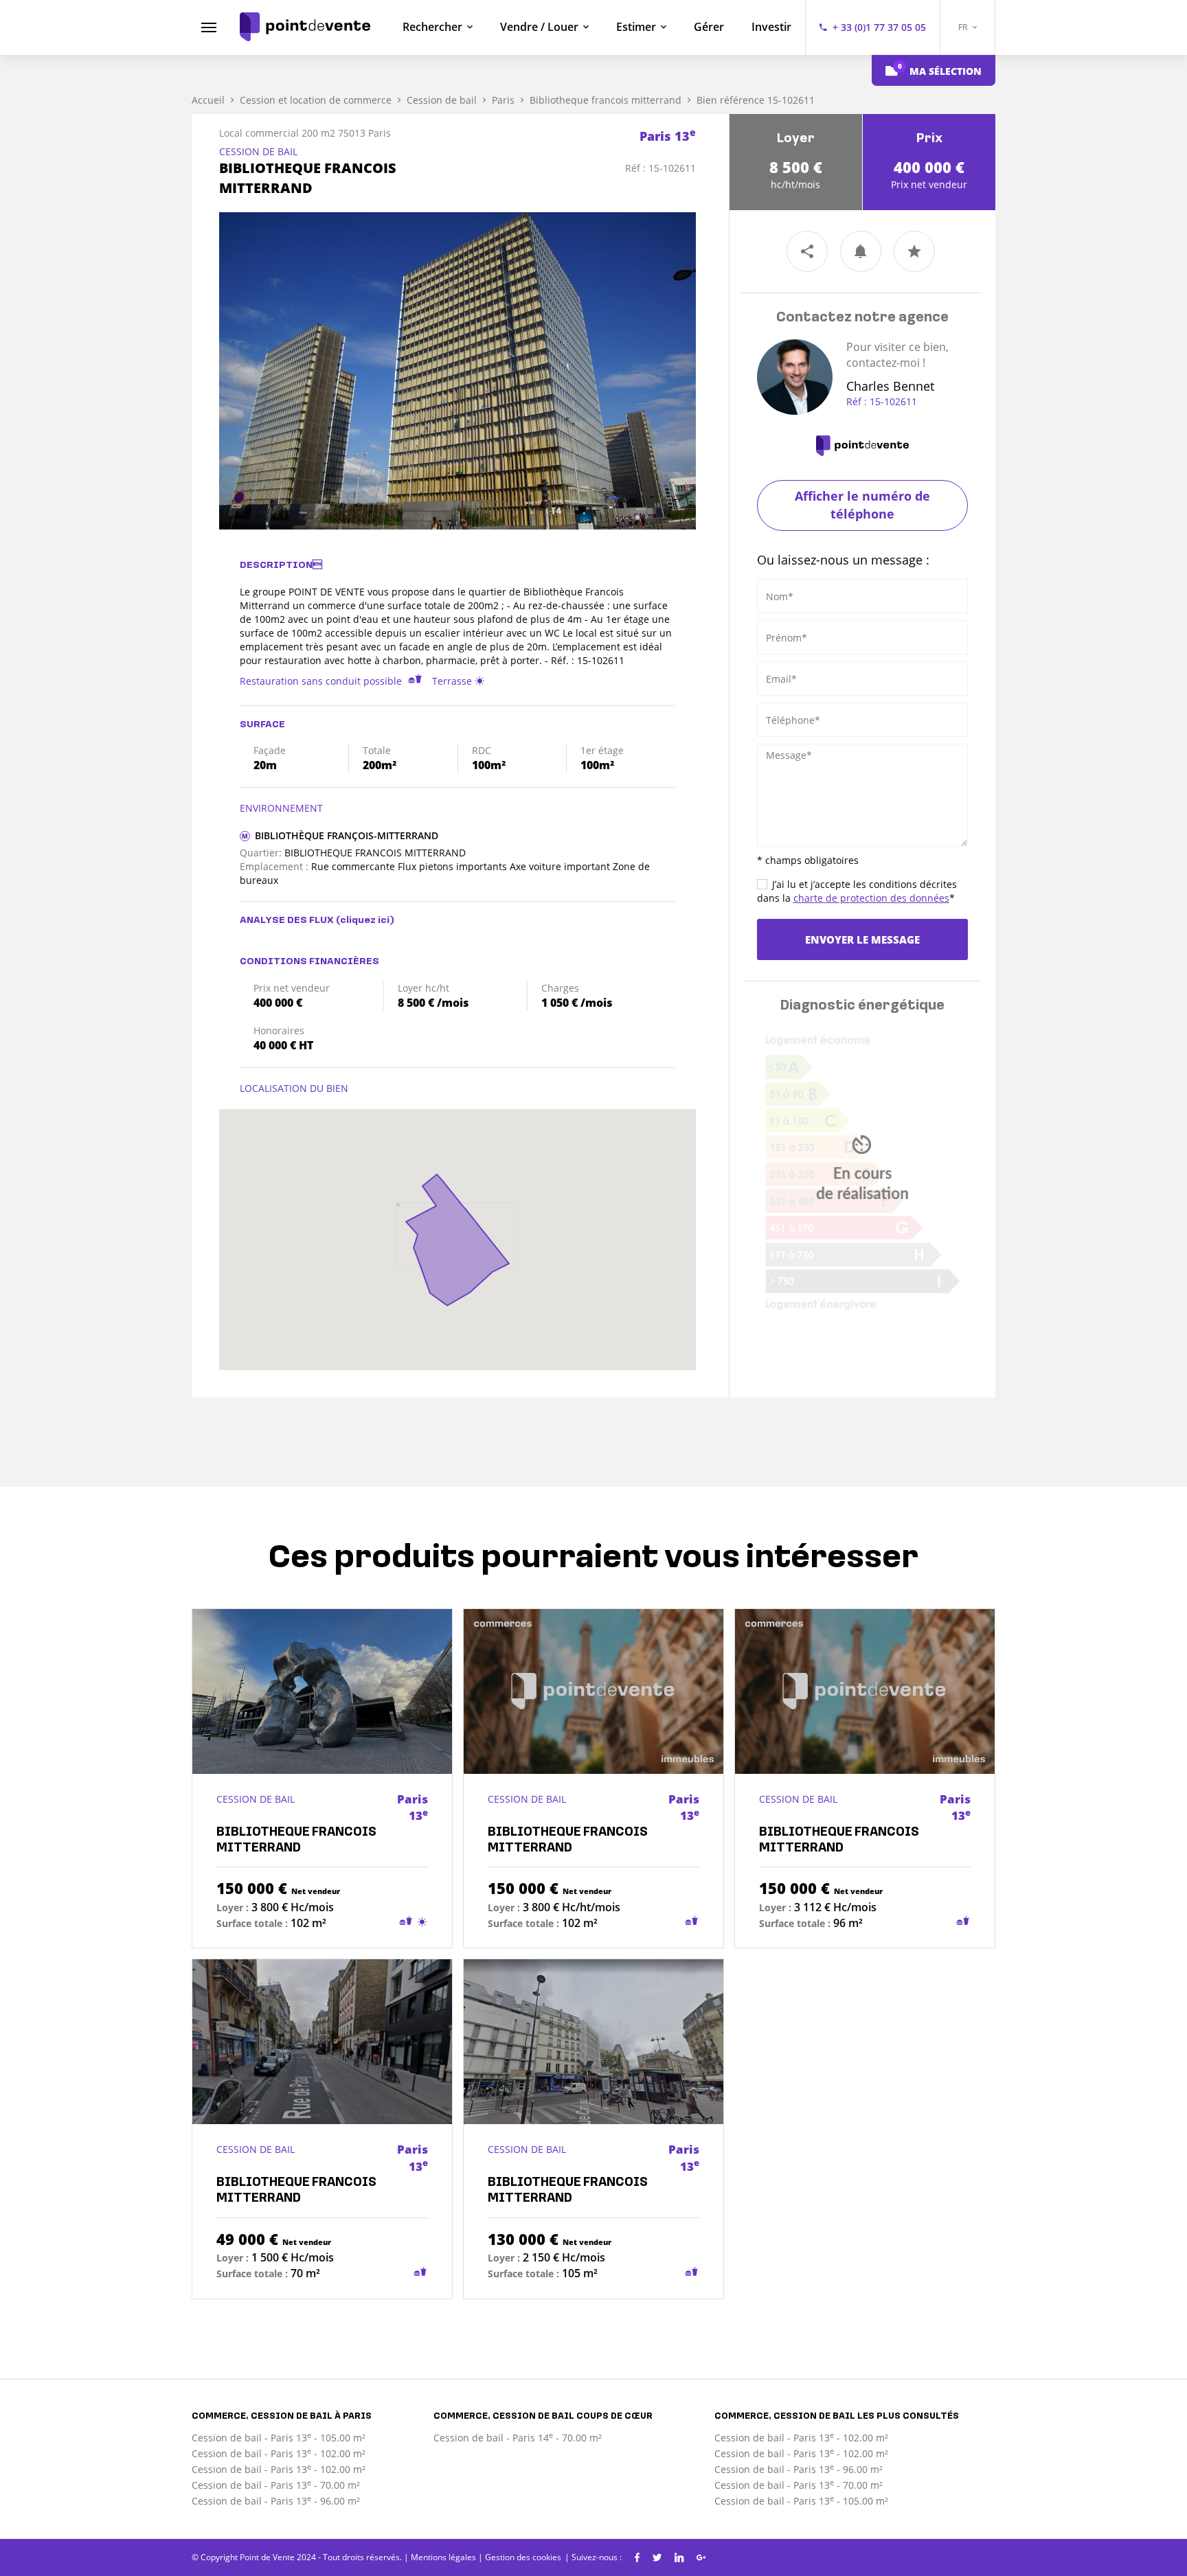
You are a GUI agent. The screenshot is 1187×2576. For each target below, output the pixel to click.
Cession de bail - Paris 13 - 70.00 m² (276, 2485)
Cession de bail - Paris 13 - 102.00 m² (279, 2453)
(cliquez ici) (365, 921)
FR (964, 27)
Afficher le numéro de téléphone (862, 505)
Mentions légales (443, 2557)
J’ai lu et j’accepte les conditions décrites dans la (857, 891)
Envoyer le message (862, 939)
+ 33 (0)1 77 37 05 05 (879, 27)
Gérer (709, 27)
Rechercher (432, 27)
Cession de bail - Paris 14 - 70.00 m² (518, 2438)
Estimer (636, 27)
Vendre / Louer (539, 27)
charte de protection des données (871, 898)
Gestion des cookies (523, 2557)
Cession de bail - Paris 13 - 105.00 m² (279, 2438)
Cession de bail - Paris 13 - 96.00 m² (276, 2501)
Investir (771, 27)
